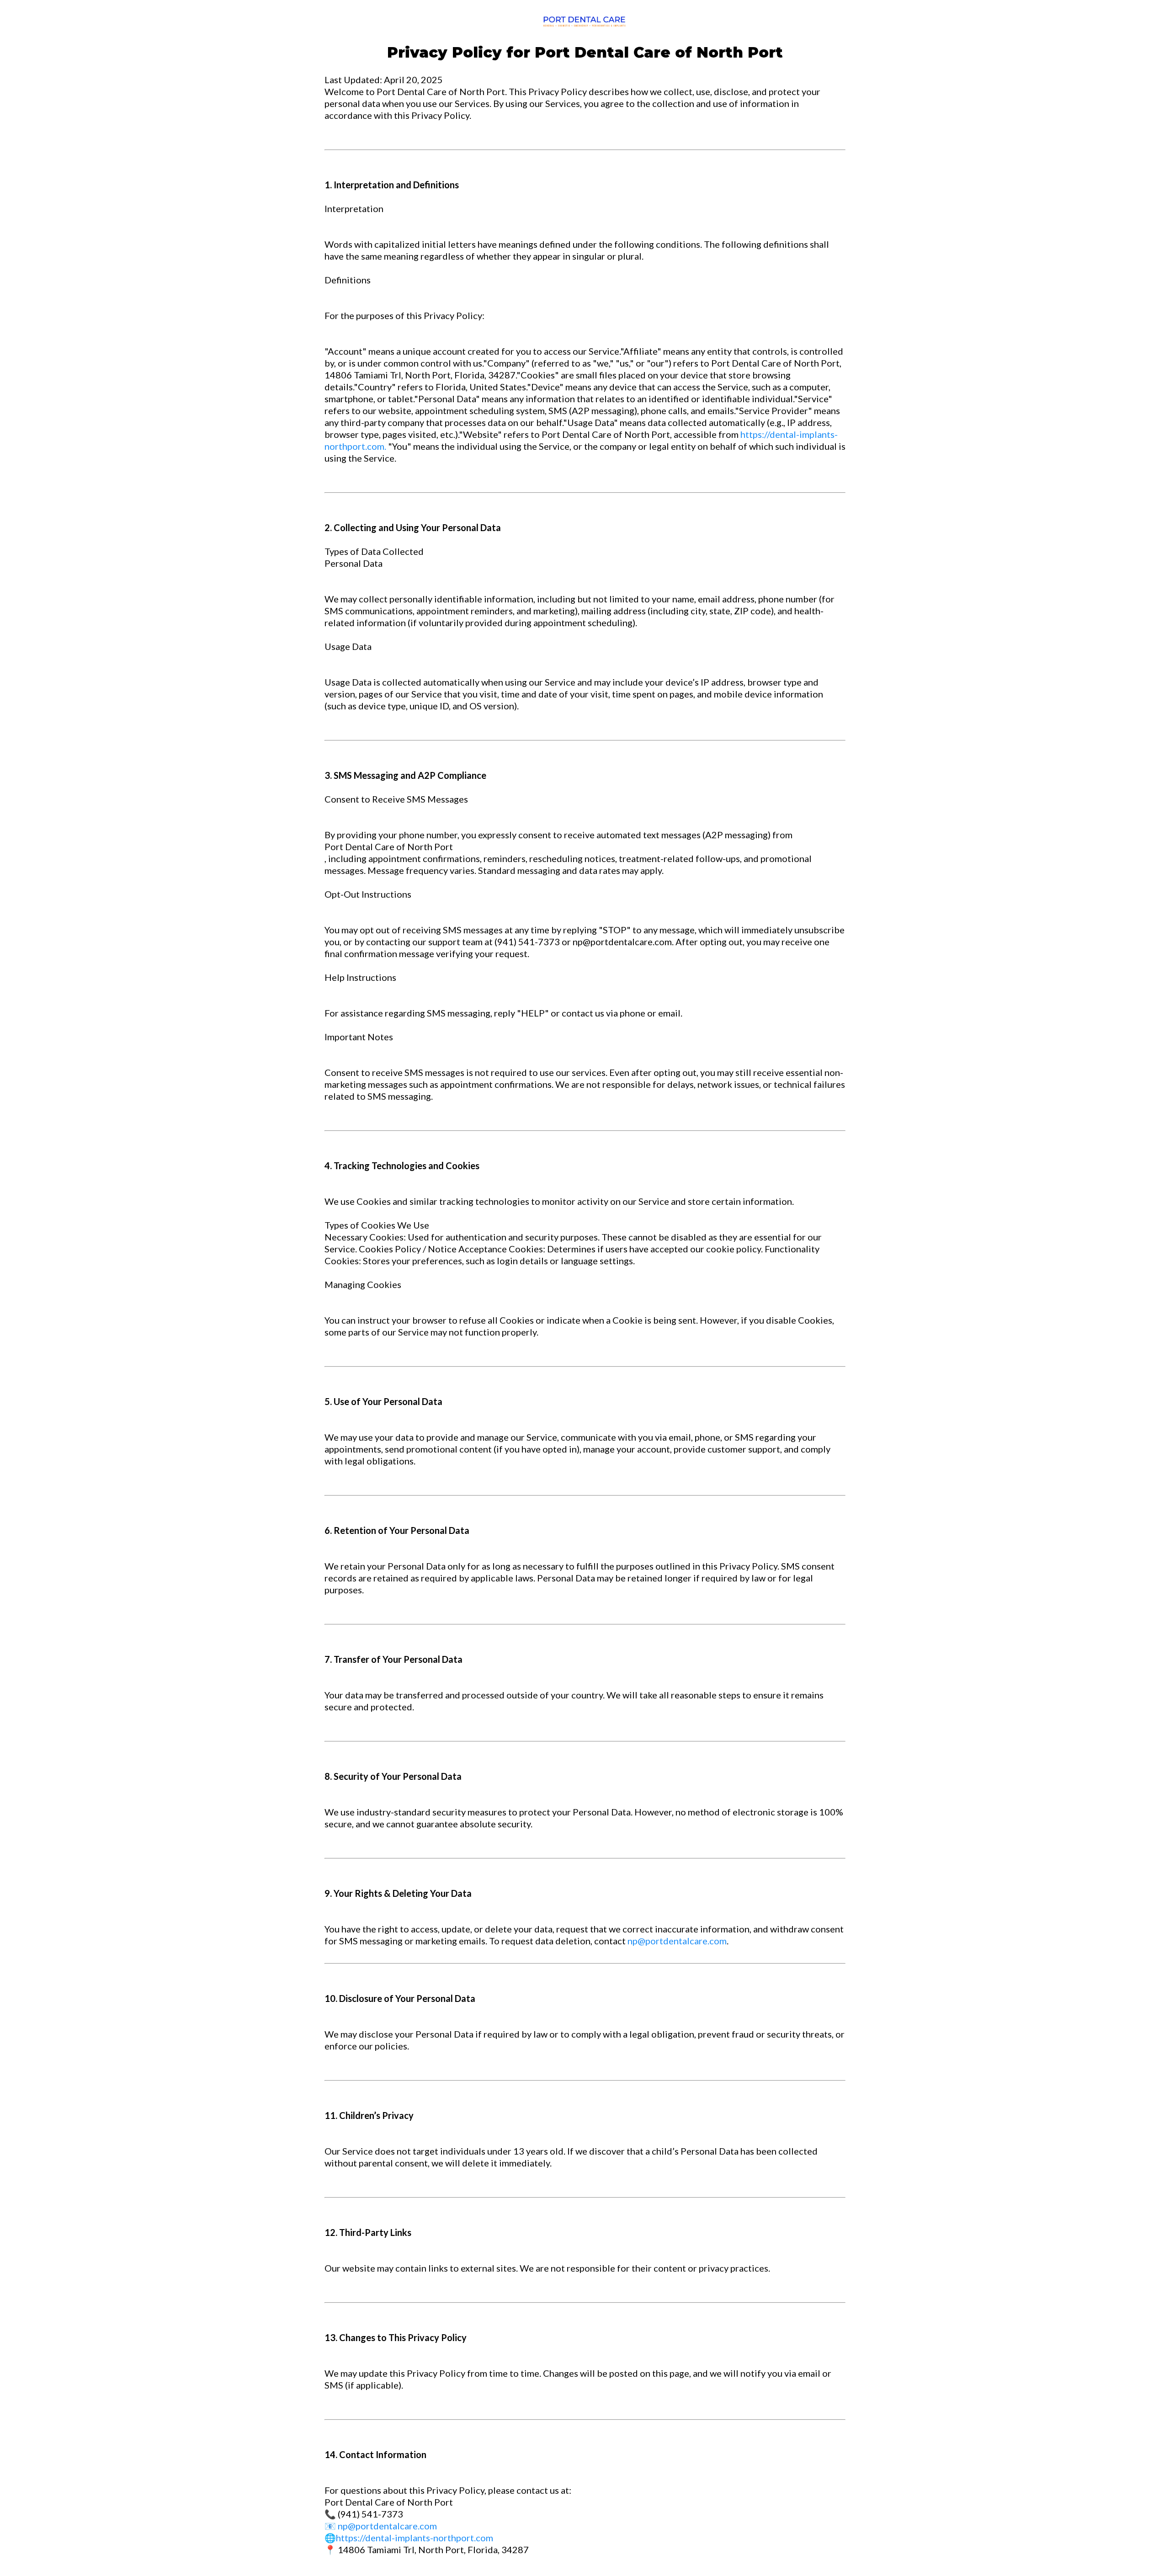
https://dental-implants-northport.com (415, 2538)
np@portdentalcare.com (677, 1941)
